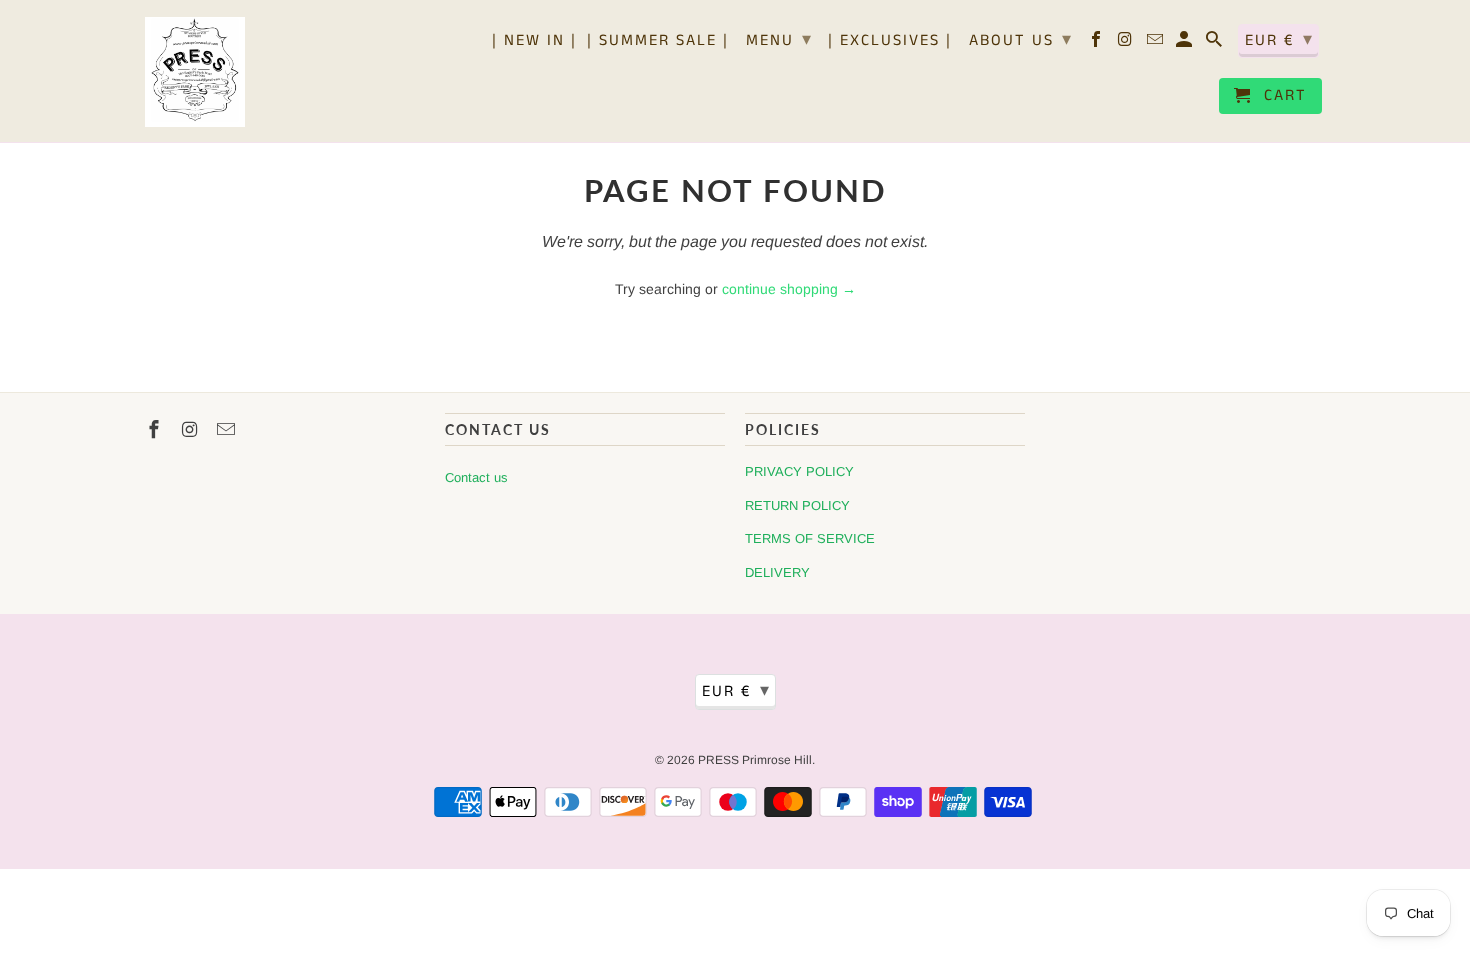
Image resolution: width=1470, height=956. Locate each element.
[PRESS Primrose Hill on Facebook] (1097, 44)
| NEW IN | (534, 42)
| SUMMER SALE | (658, 42)
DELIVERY (777, 572)
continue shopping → (789, 289)
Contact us (476, 477)
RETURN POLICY (797, 505)
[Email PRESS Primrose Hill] (1156, 44)
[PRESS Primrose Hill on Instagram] (1127, 44)
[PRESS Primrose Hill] (195, 71)
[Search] (1215, 44)
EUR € (1279, 40)
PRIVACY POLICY (799, 471)
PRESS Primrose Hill (755, 760)
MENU (779, 40)
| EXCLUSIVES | (890, 42)
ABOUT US (1021, 40)
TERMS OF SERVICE (810, 538)
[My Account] (1185, 44)
